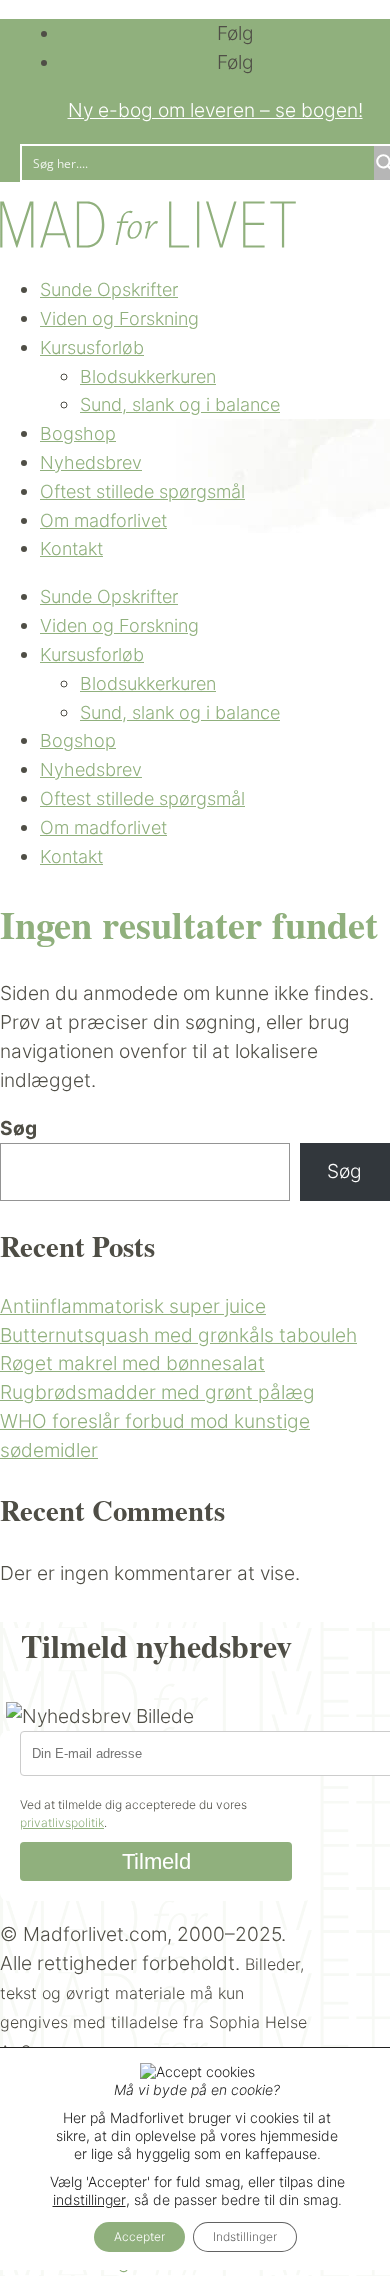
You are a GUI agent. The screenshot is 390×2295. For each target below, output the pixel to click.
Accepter (139, 2236)
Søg (18, 1128)
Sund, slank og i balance (180, 404)
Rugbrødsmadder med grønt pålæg (157, 1392)
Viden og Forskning (119, 318)
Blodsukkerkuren (148, 376)
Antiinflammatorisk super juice (133, 1306)
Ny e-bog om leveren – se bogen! (215, 110)
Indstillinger (245, 2236)
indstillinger (89, 2199)
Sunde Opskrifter (109, 289)
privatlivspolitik (62, 1822)
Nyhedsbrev (91, 462)
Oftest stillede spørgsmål (142, 491)
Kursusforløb (92, 347)
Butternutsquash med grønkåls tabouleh (178, 1335)
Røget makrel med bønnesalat (132, 1363)
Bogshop (78, 433)
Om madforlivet (103, 520)
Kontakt (71, 548)
